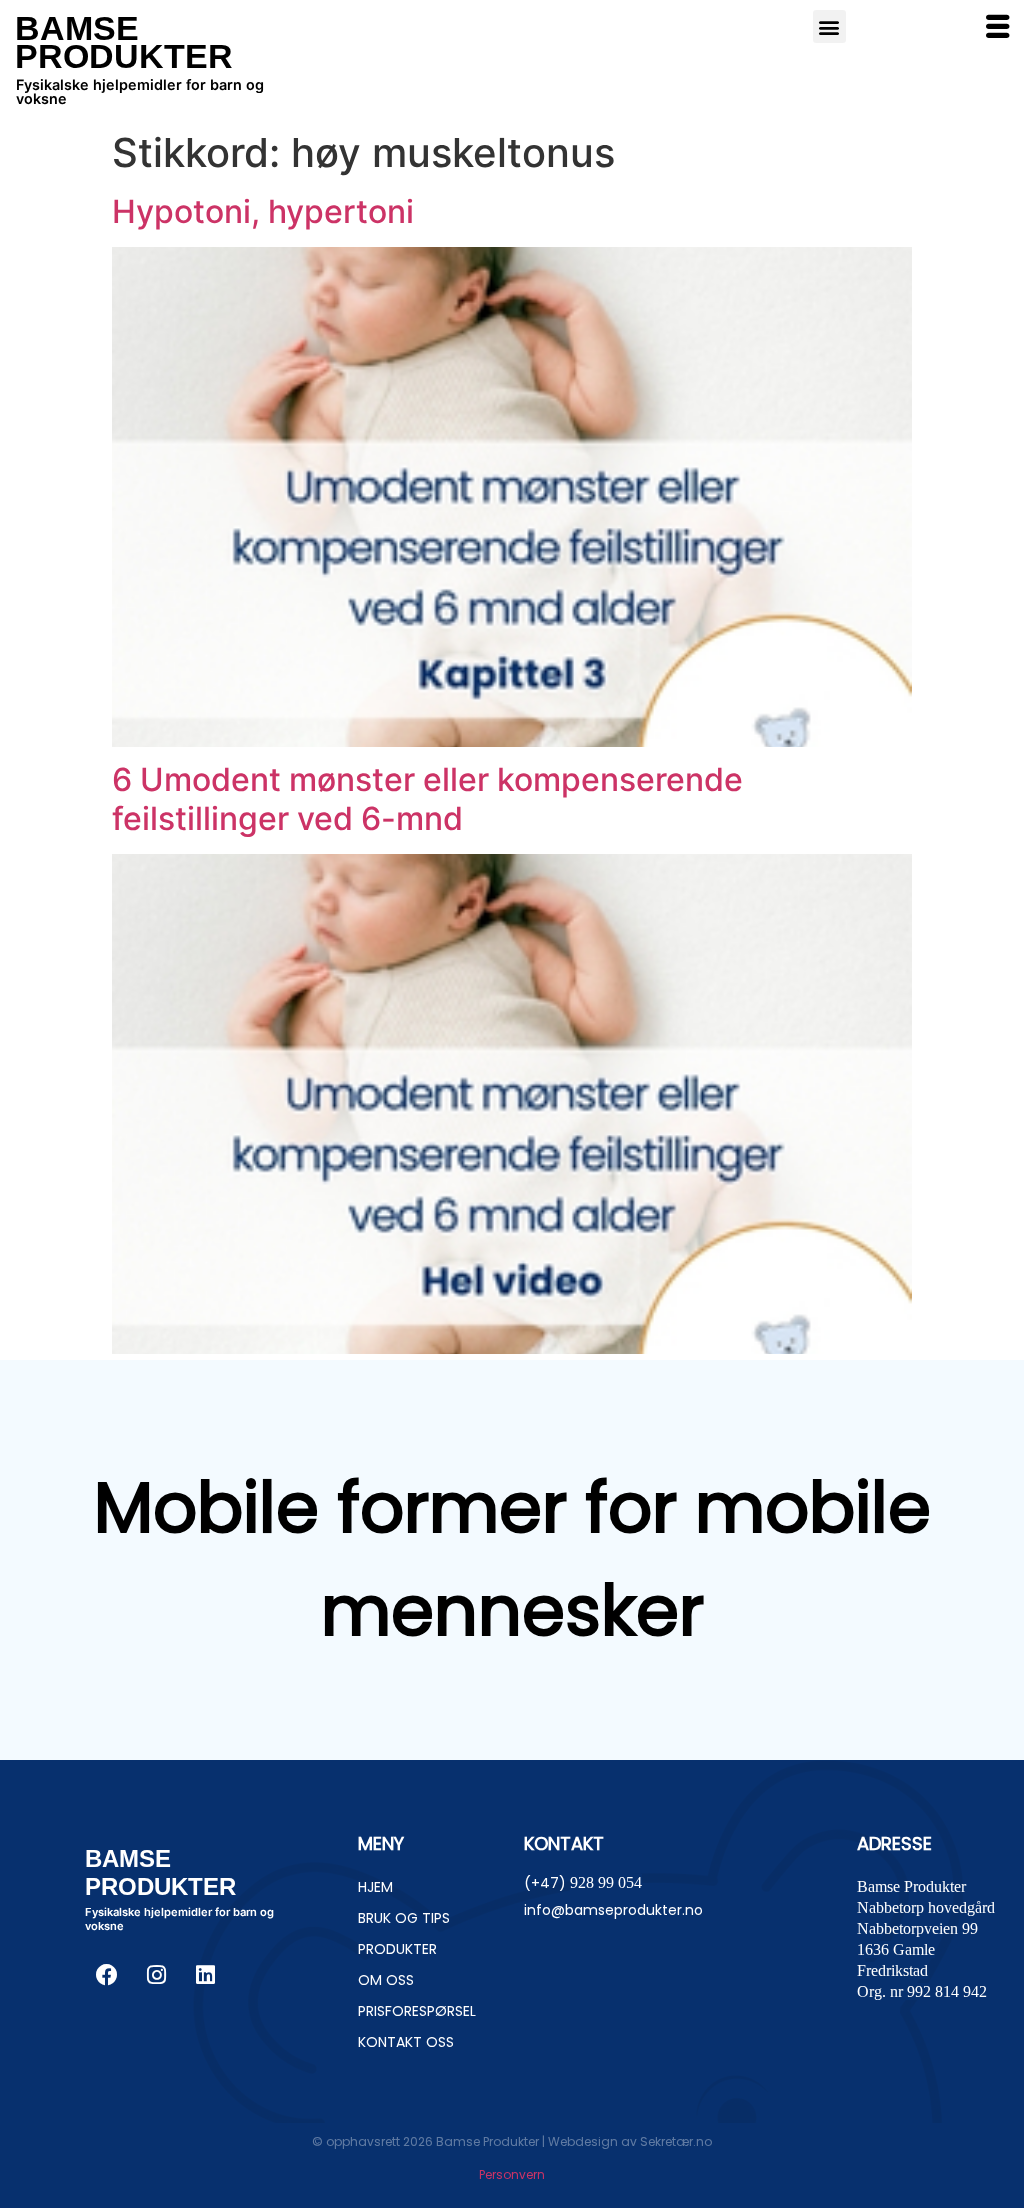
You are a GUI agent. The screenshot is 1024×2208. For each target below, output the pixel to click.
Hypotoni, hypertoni (263, 211)
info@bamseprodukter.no (613, 1910)
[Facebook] (107, 1975)
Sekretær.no (676, 2141)
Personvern (512, 2174)
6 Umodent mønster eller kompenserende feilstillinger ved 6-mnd (427, 798)
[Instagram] (156, 1975)
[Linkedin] (205, 1975)
